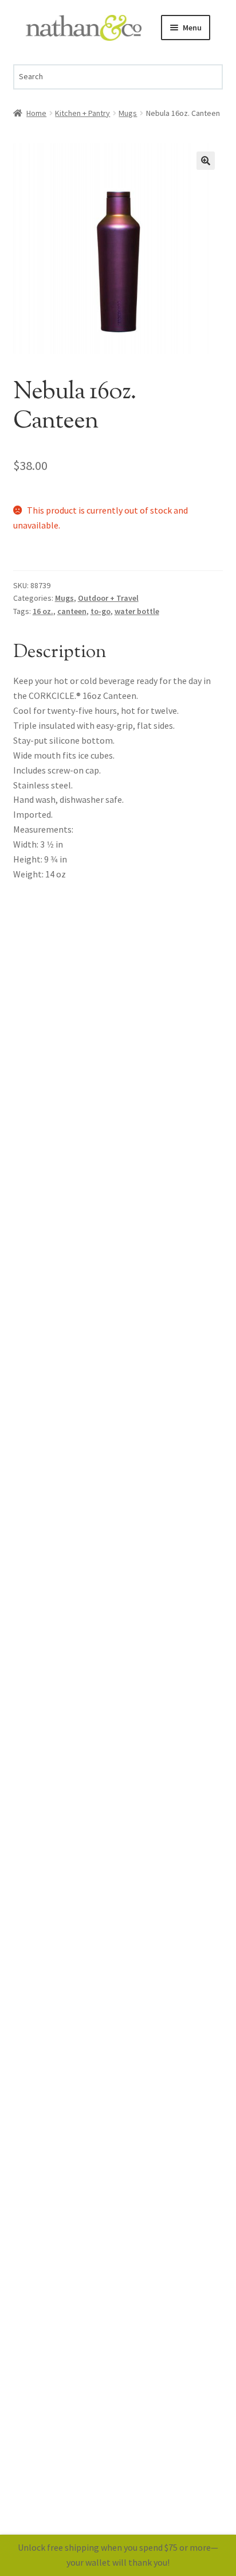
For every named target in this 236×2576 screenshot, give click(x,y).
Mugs (128, 113)
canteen (72, 611)
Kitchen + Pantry (82, 113)
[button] (206, 161)
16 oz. (43, 611)
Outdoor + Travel (108, 598)
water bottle (137, 611)
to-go (101, 611)
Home (36, 113)
